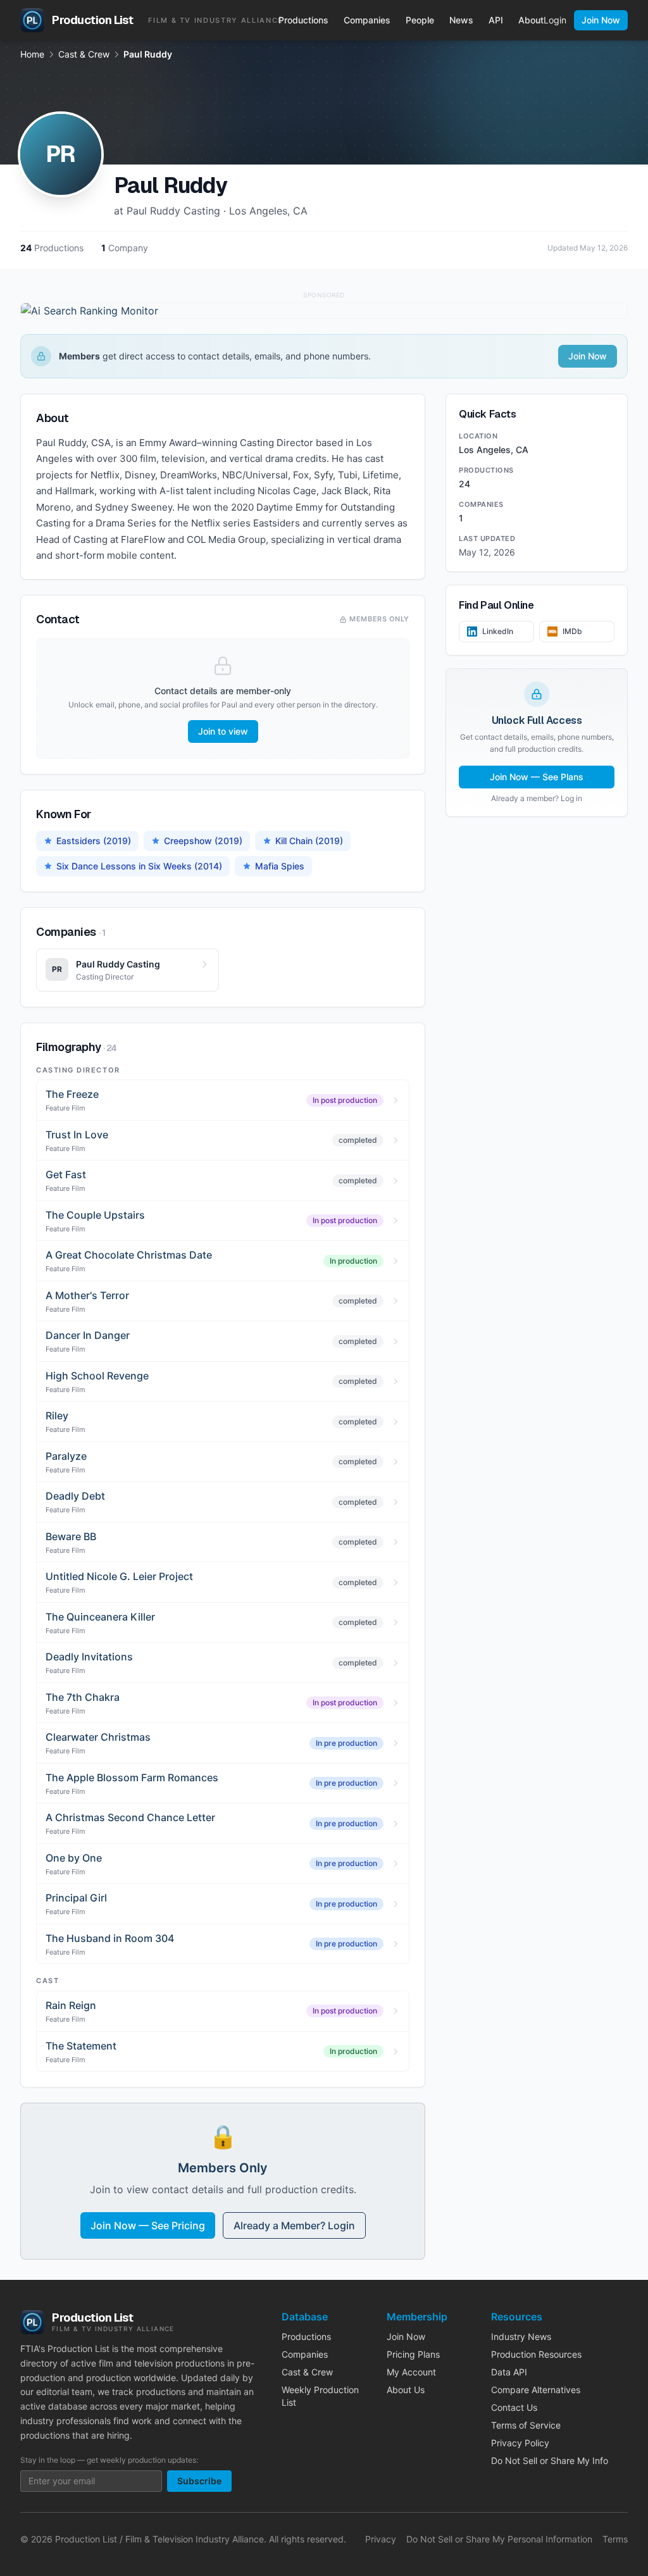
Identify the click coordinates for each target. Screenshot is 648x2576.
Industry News (521, 2336)
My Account (411, 2372)
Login (555, 20)
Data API (509, 2372)
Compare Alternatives (536, 2390)
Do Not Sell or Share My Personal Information (499, 2539)
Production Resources (536, 2354)
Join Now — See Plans (537, 777)
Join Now (601, 20)
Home (32, 54)
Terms (615, 2539)
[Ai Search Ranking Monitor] (324, 311)
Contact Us (514, 2407)
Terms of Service (526, 2425)
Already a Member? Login (294, 2225)
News (461, 20)
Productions (303, 20)
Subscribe (199, 2481)
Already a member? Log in (537, 798)
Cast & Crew (84, 54)
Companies (367, 20)
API (496, 20)
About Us (406, 2390)
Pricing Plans (413, 2354)
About (531, 20)
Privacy (381, 2539)
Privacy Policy (520, 2443)
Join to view (223, 731)
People (420, 20)
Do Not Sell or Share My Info (550, 2461)
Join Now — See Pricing (148, 2225)
